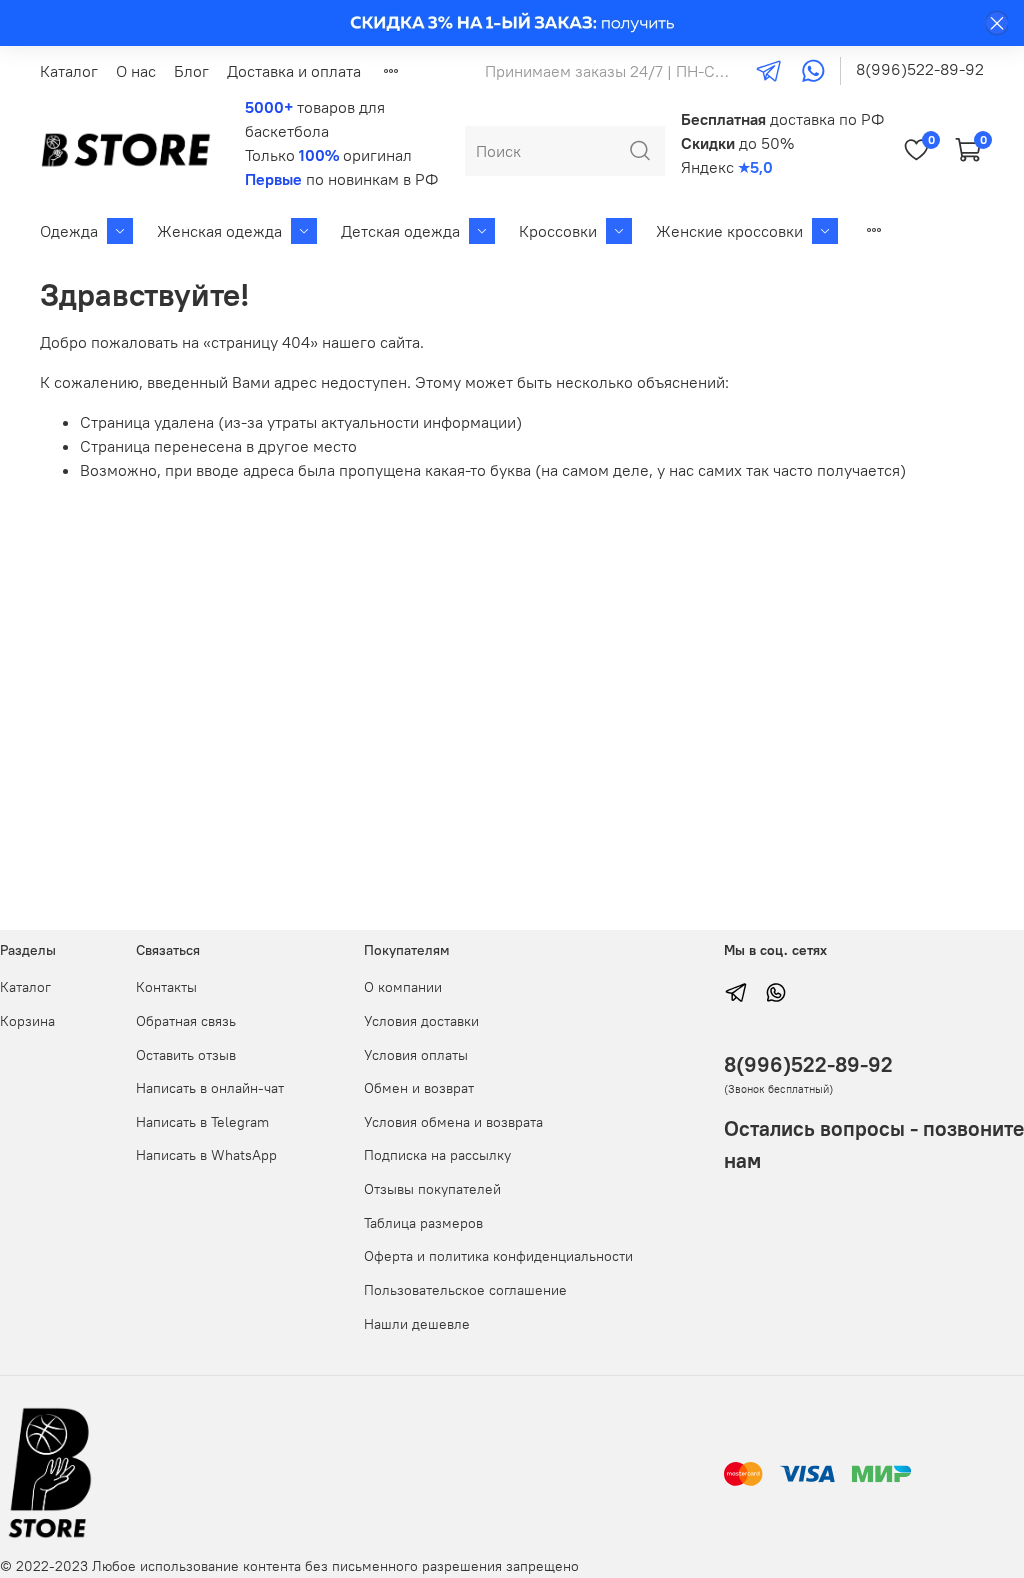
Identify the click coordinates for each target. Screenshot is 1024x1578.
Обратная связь (186, 1021)
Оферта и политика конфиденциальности (498, 1256)
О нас (136, 71)
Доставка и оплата (294, 71)
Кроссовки (558, 231)
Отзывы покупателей (432, 1189)
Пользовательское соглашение (465, 1290)
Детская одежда (400, 231)
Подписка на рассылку (437, 1155)
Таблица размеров (423, 1223)
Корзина (27, 1021)
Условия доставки (421, 1021)
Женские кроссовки (729, 231)
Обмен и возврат (419, 1088)
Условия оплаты (416, 1055)
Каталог (69, 71)
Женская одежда (219, 231)
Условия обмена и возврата (453, 1122)
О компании (403, 987)
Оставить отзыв (186, 1055)
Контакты (166, 987)
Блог (191, 71)
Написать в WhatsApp (206, 1155)
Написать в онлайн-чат (210, 1088)
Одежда (69, 231)
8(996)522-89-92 (920, 69)
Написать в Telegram (202, 1122)
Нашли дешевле (417, 1324)
